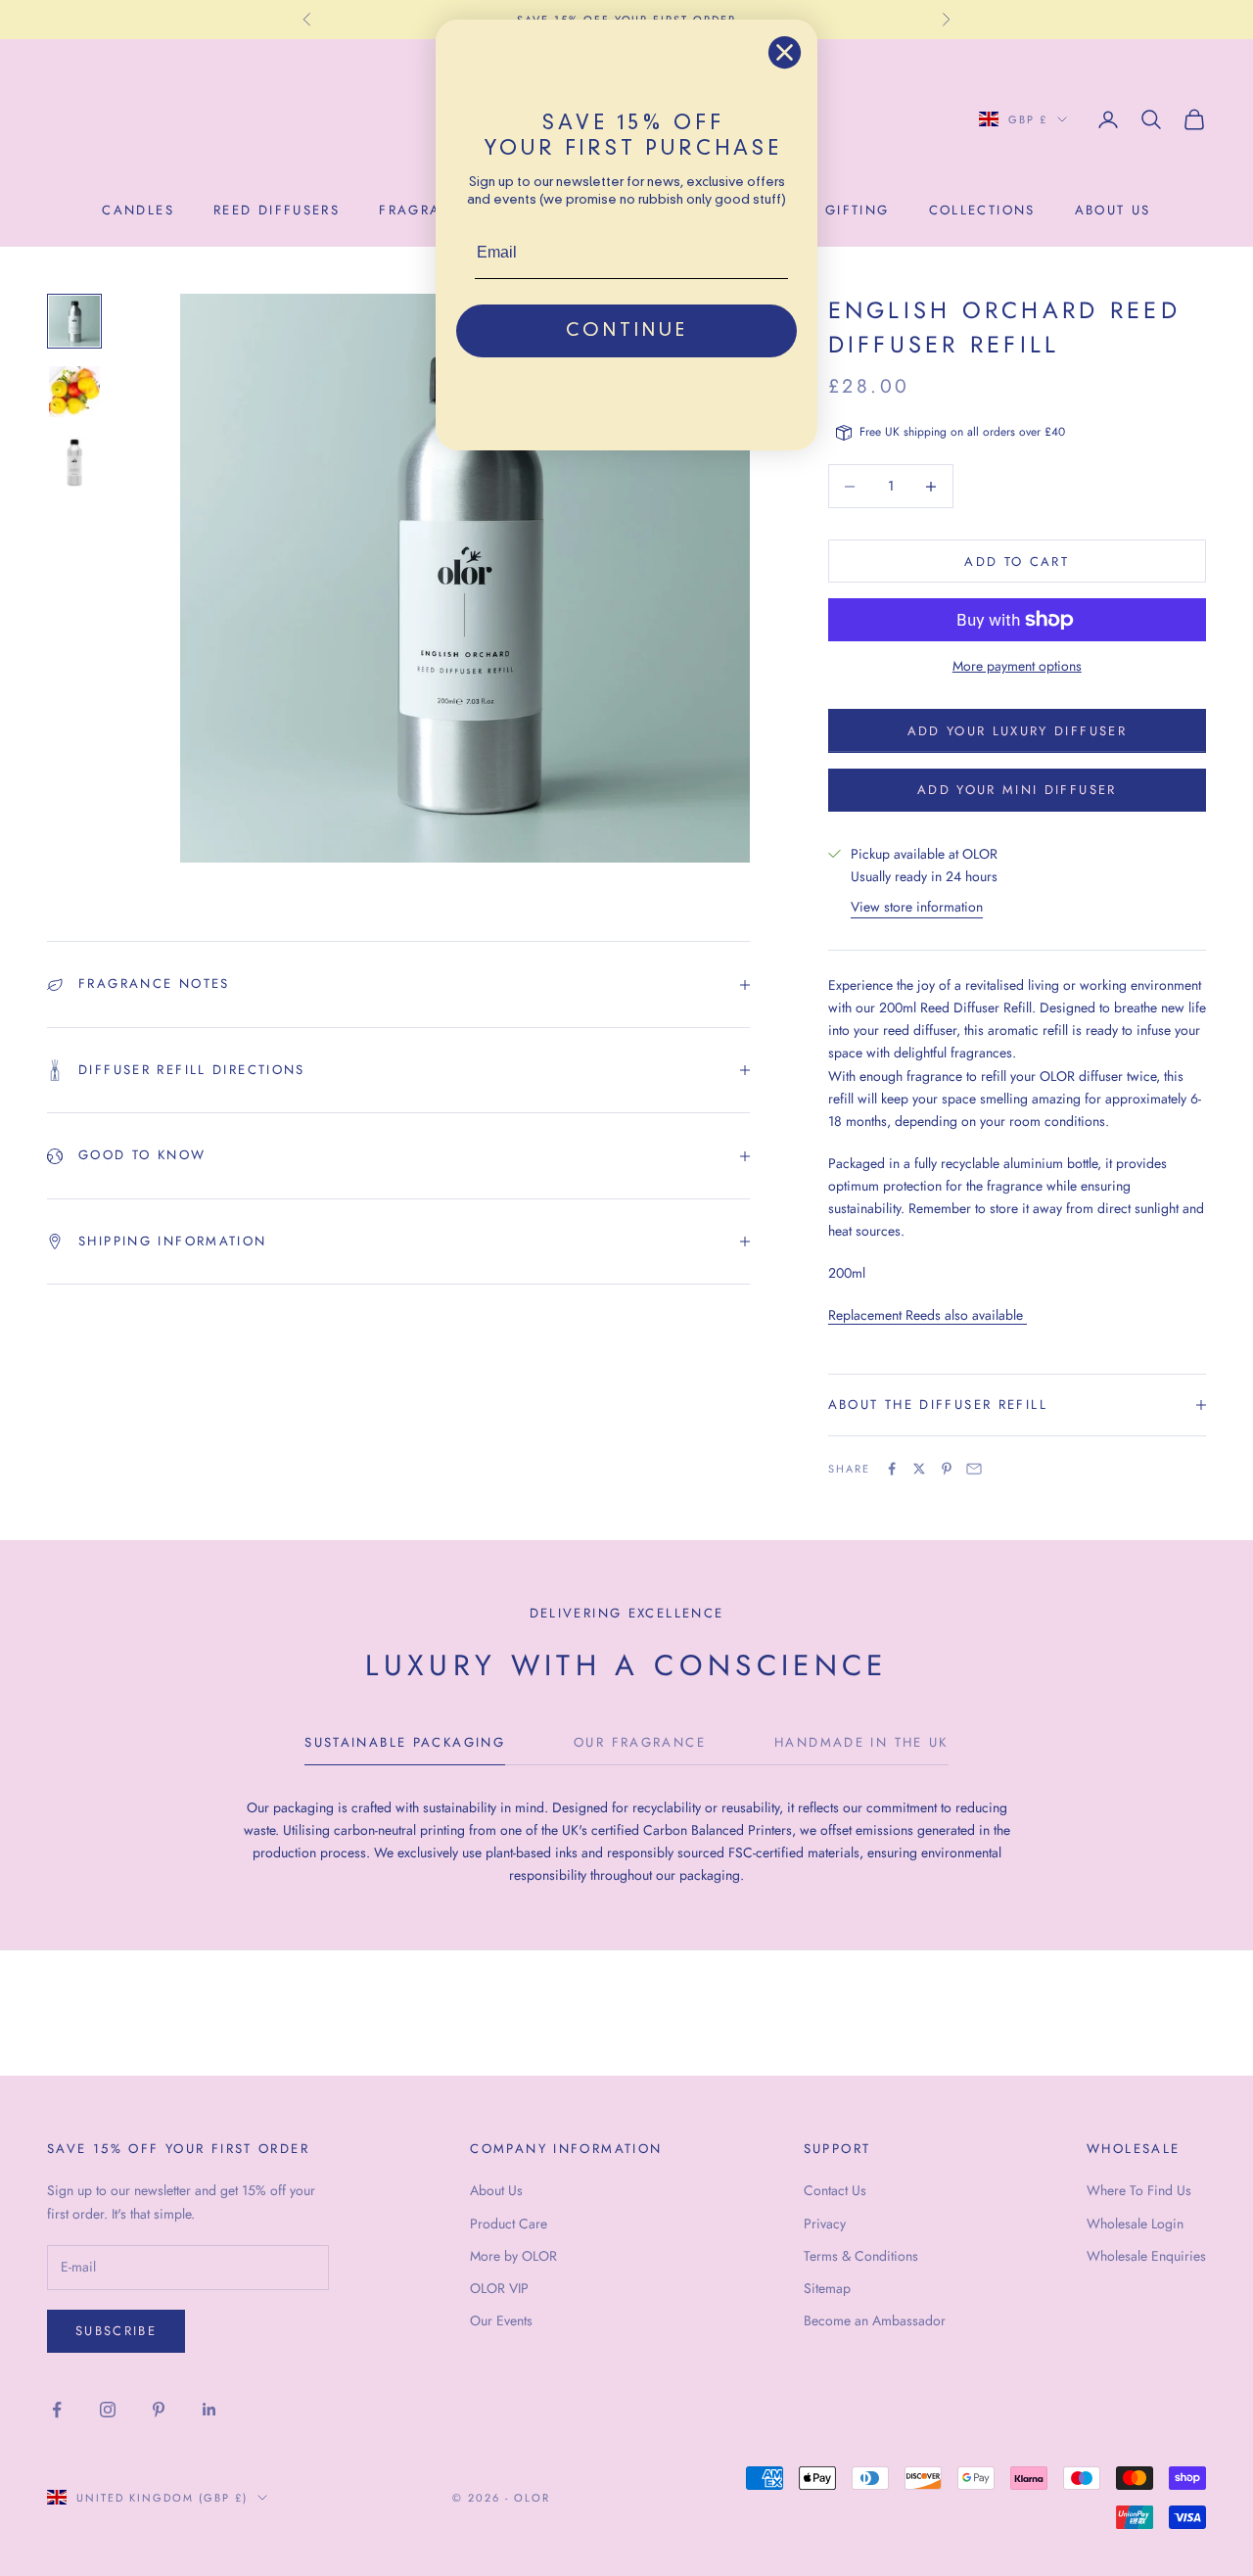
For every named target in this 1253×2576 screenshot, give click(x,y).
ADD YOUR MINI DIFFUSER (1017, 790)
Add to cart (1017, 562)
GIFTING (858, 210)
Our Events (501, 2320)
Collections (982, 210)
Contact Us (835, 2190)
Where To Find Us (1139, 2190)
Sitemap (827, 2288)
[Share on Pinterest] (947, 1469)
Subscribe (116, 2331)
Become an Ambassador (875, 2320)
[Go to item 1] (74, 321)
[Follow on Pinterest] (159, 2410)
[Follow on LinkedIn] (209, 2410)
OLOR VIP (499, 2288)
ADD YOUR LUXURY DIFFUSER (1017, 731)
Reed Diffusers (277, 210)
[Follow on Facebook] (57, 2410)
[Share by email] (974, 1469)
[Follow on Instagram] (108, 2410)
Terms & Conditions (861, 2256)
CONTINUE (627, 331)
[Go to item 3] (74, 462)
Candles (138, 210)
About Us (496, 2190)
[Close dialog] (785, 52)
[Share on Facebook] (892, 1469)
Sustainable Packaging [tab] (405, 1742)
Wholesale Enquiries (1146, 2256)
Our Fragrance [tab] (640, 1742)
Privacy (825, 2224)
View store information (917, 907)
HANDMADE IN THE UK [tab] (861, 1742)
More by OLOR (513, 2256)
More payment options (1017, 666)
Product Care (509, 2224)
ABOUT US (1113, 210)
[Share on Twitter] (919, 1469)
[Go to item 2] (74, 392)
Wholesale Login (1135, 2224)
